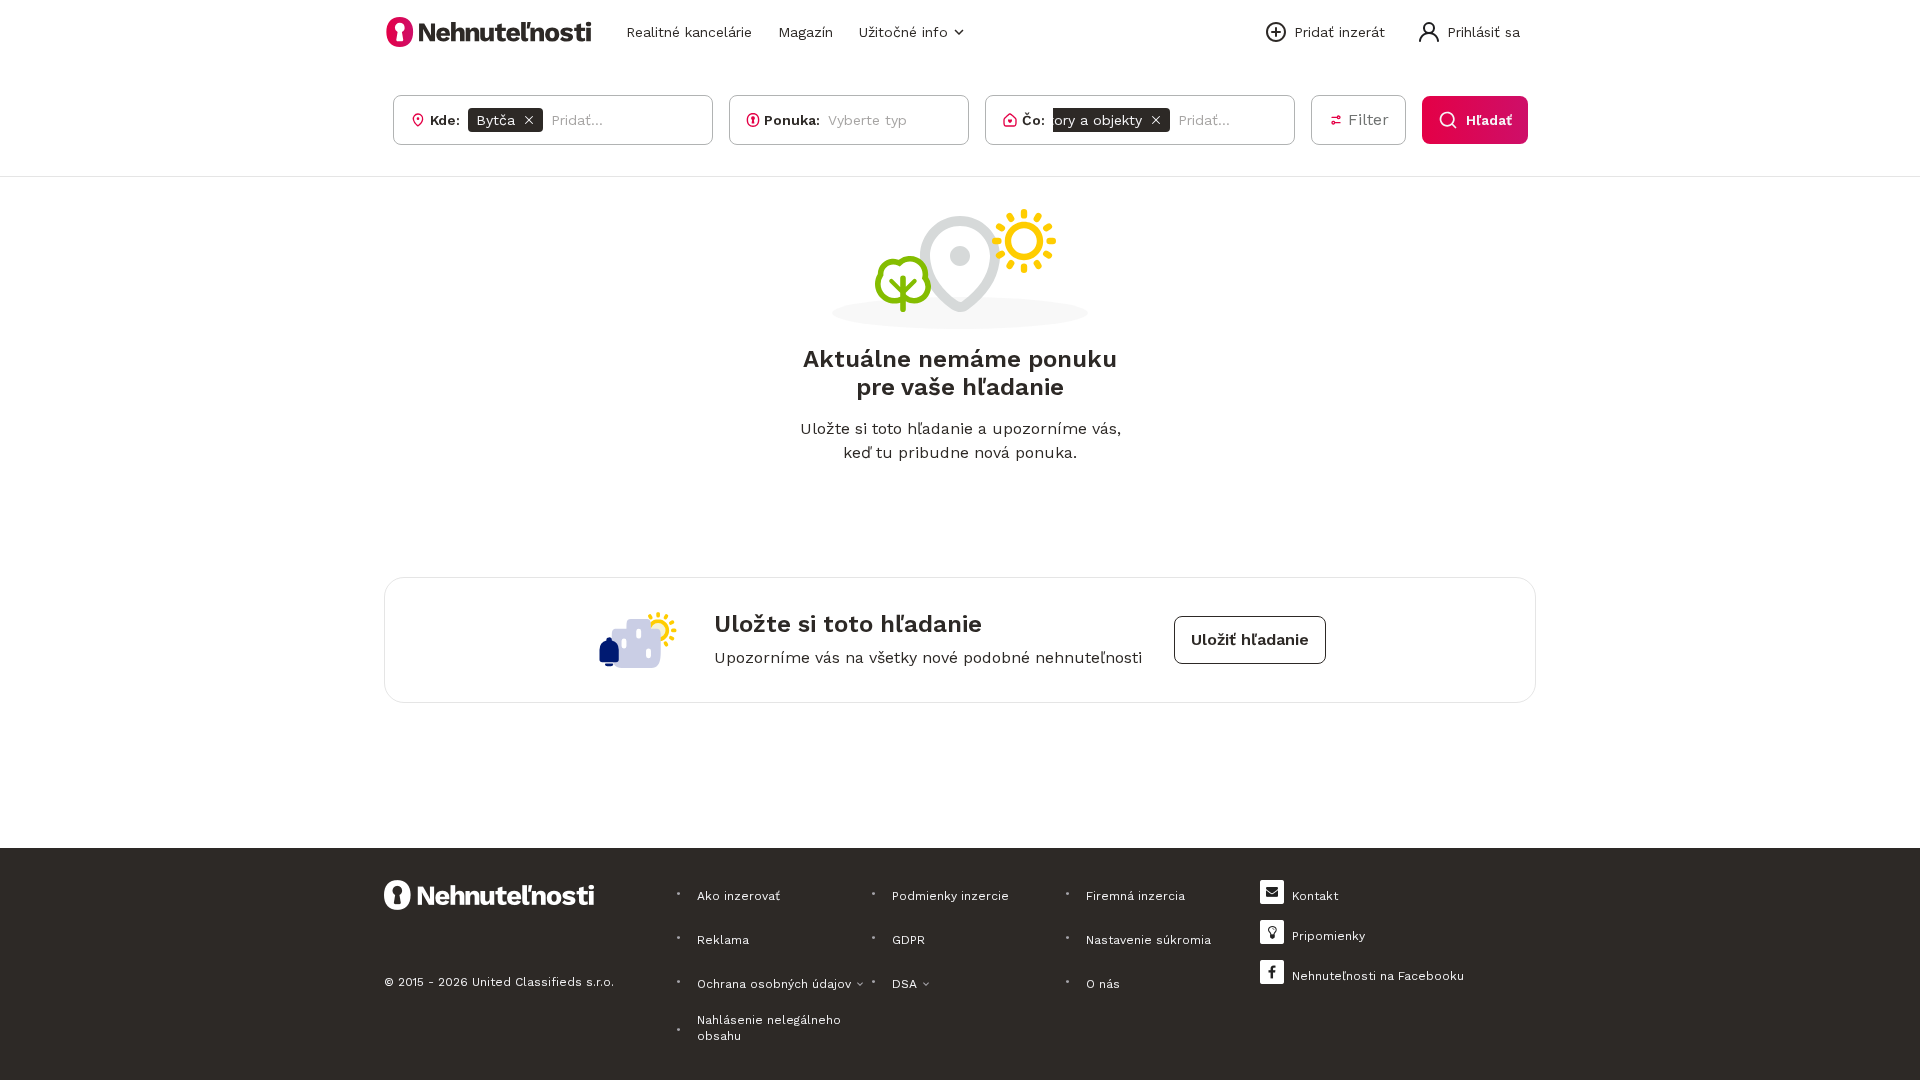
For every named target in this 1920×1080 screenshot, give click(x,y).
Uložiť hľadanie (1250, 639)
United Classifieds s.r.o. (543, 982)
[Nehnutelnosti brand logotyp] (489, 32)
